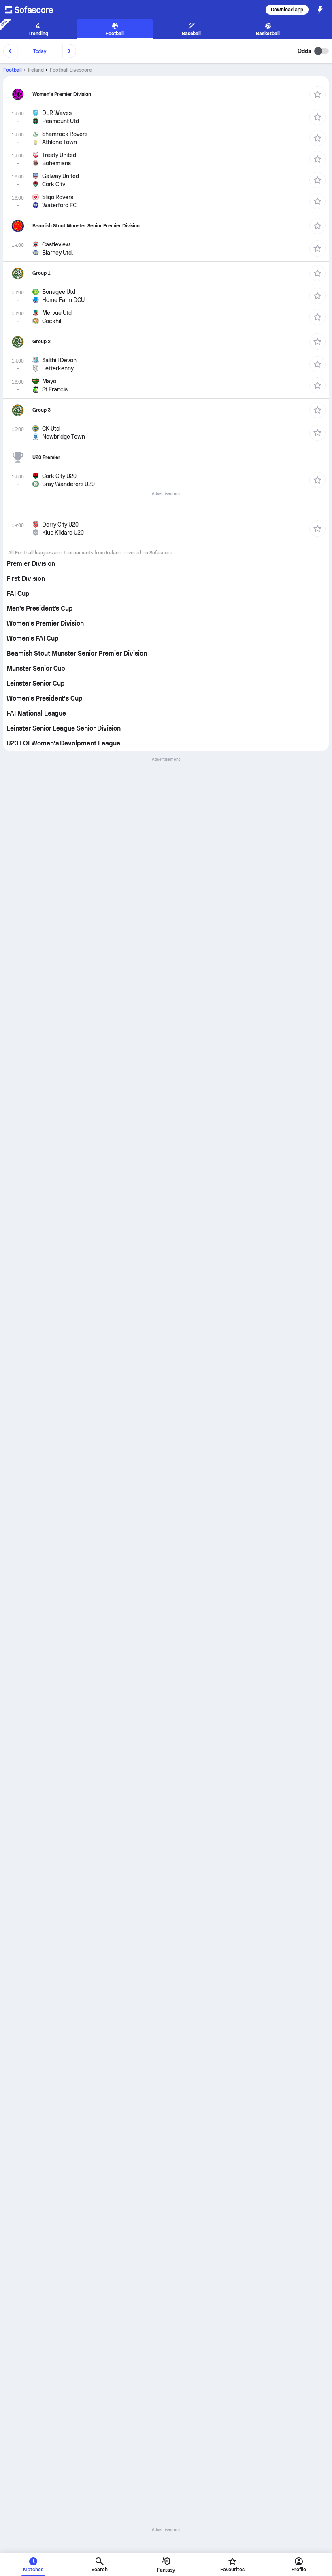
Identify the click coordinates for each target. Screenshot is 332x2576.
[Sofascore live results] (34, 10)
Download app (287, 10)
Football (13, 70)
